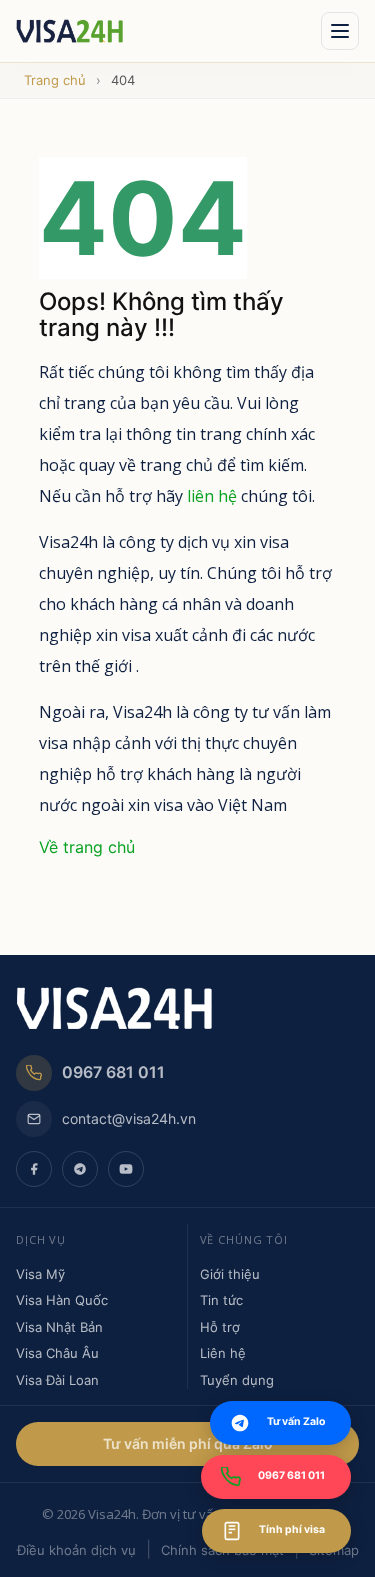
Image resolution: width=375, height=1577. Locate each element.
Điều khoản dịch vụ (76, 1550)
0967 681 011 (113, 1072)
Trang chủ (55, 80)
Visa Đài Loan (57, 1380)
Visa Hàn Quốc (62, 1300)
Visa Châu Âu (57, 1353)
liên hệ (212, 496)
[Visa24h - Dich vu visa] (162, 31)
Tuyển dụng (237, 1380)
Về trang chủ (87, 847)
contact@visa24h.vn (129, 1118)
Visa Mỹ (40, 1274)
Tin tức (221, 1300)
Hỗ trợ (220, 1327)
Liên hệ (223, 1353)
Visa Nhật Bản (59, 1327)
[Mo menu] (340, 31)
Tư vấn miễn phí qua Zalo (188, 1443)
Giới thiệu (230, 1274)
